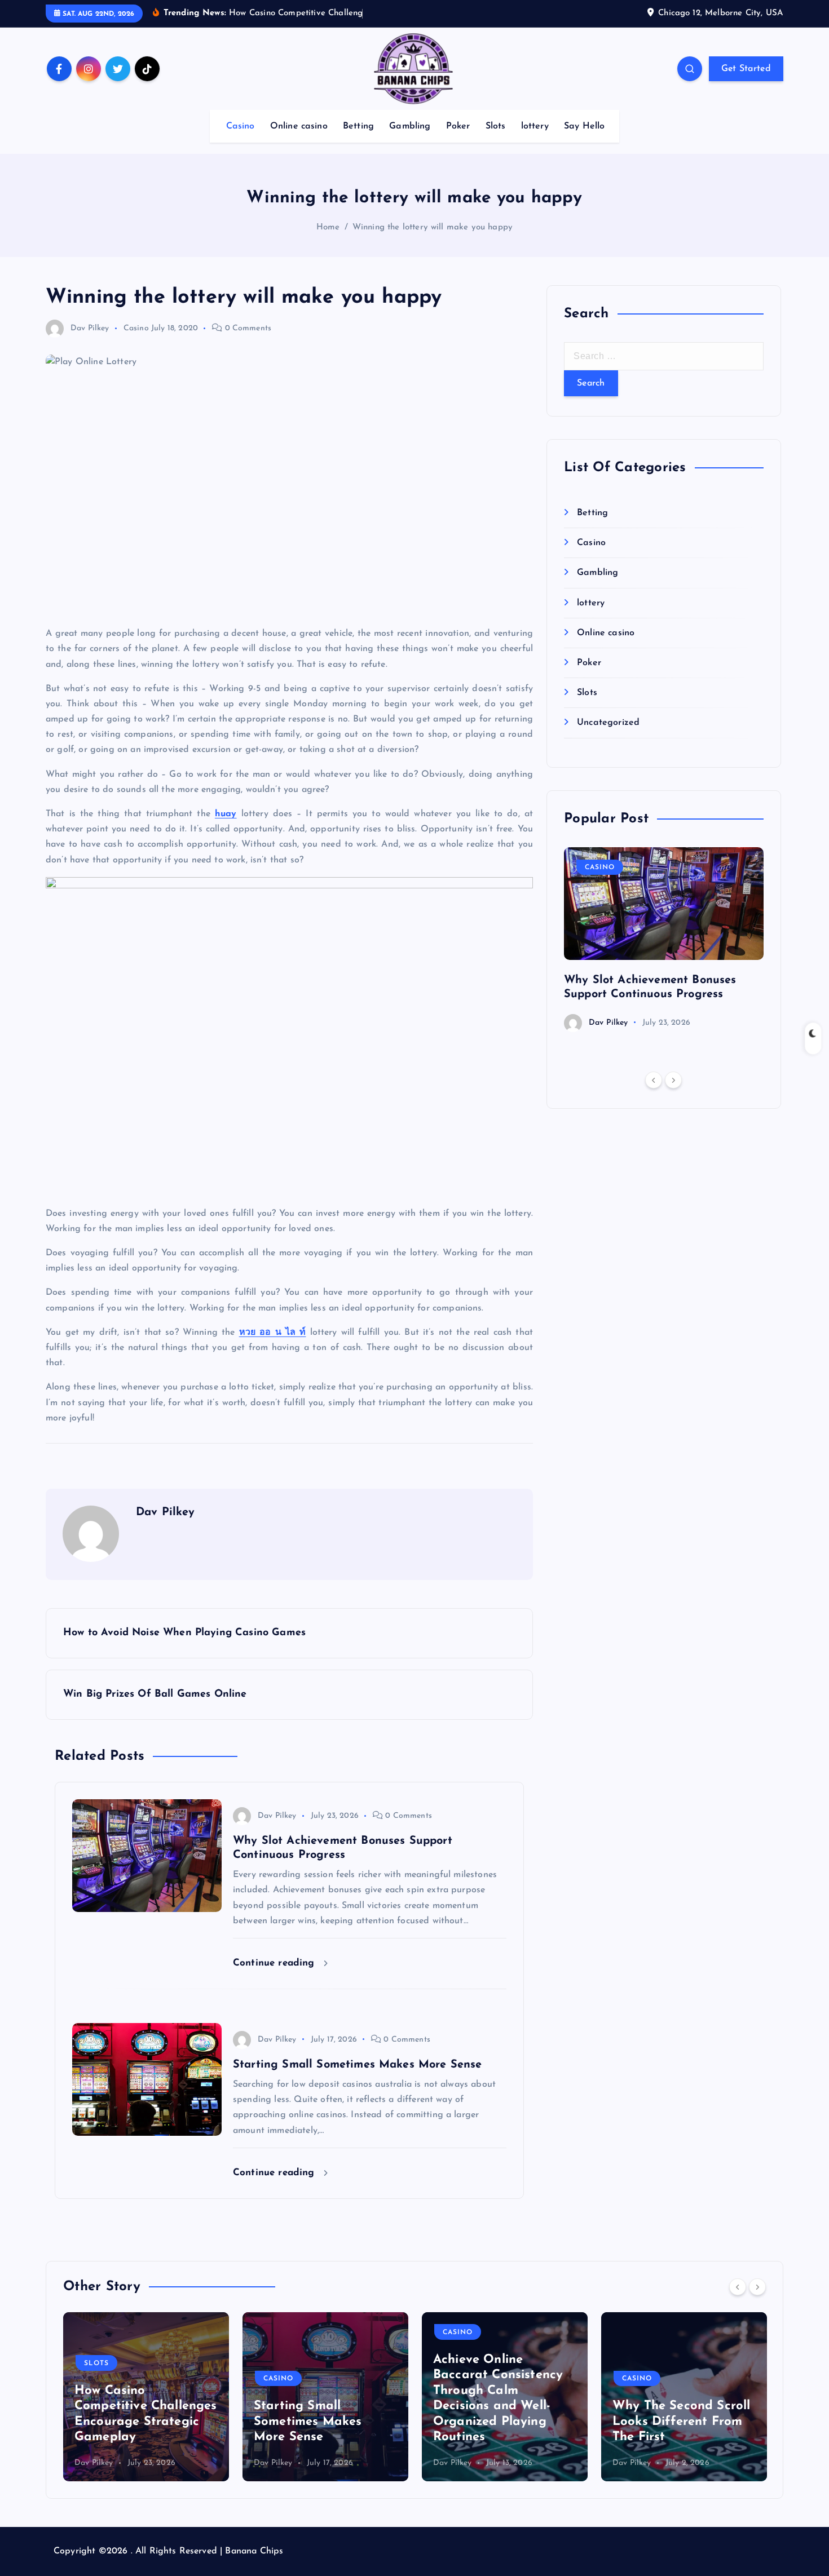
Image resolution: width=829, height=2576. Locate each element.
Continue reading (275, 1963)
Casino (241, 126)
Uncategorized (608, 723)
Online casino (299, 126)
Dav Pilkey (90, 328)
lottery (535, 126)
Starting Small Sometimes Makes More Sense (128, 2422)
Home (328, 227)
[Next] (673, 1080)
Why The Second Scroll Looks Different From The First (502, 2422)
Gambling (410, 126)
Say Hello (584, 126)
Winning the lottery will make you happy (433, 227)
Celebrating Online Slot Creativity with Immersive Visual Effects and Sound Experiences (684, 2406)
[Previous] (654, 1080)
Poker (458, 126)
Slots (496, 126)
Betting (358, 126)
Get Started (746, 69)
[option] (664, 940)
